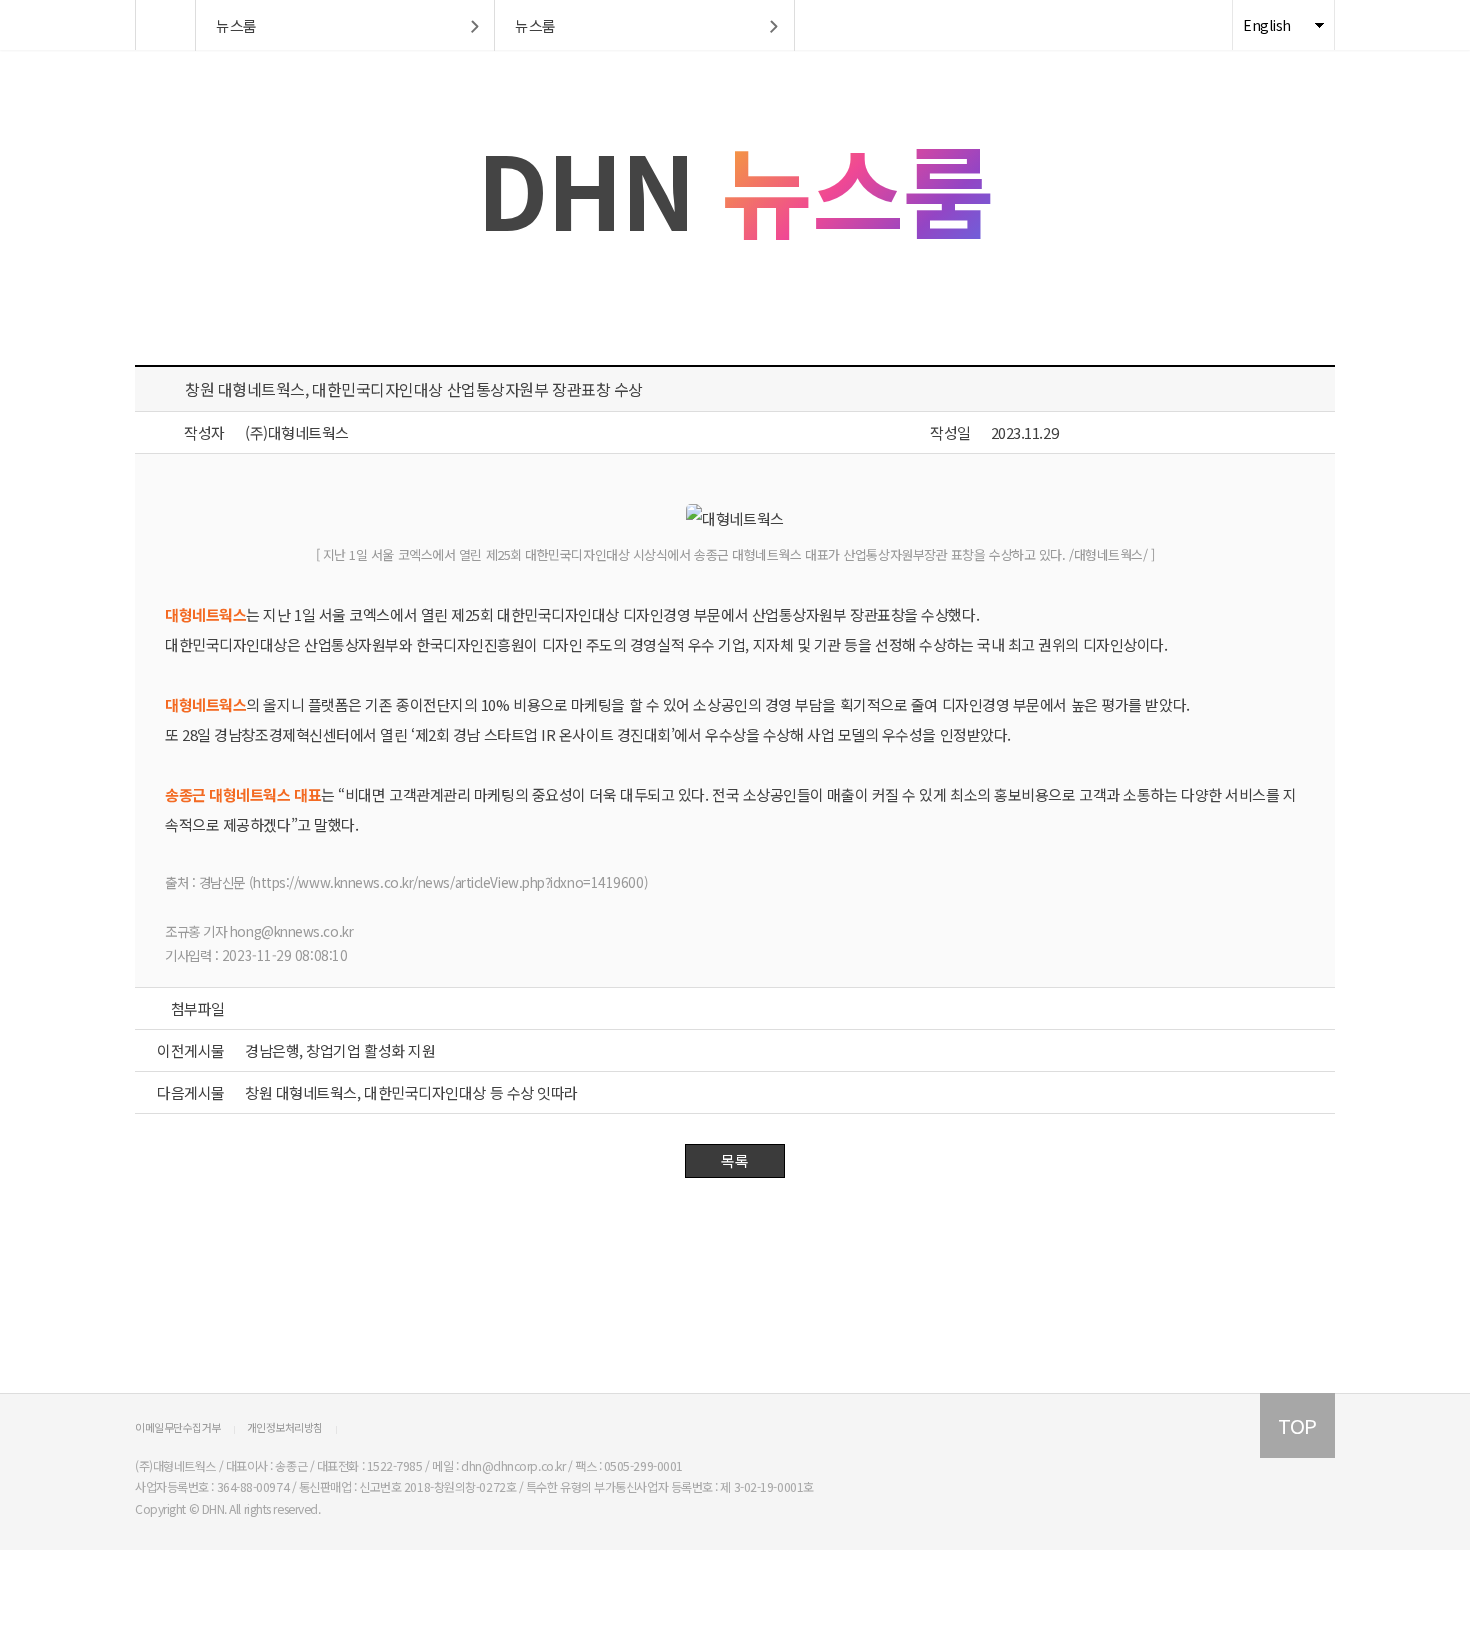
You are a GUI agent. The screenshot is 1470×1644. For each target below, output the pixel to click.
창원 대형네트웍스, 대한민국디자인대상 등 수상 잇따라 (411, 1092)
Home (165, 25)
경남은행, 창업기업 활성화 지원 (340, 1050)
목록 (734, 1160)
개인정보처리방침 (285, 1427)
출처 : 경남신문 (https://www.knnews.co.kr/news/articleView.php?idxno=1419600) (406, 882)
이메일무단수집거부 (178, 1427)
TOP (1297, 1425)
